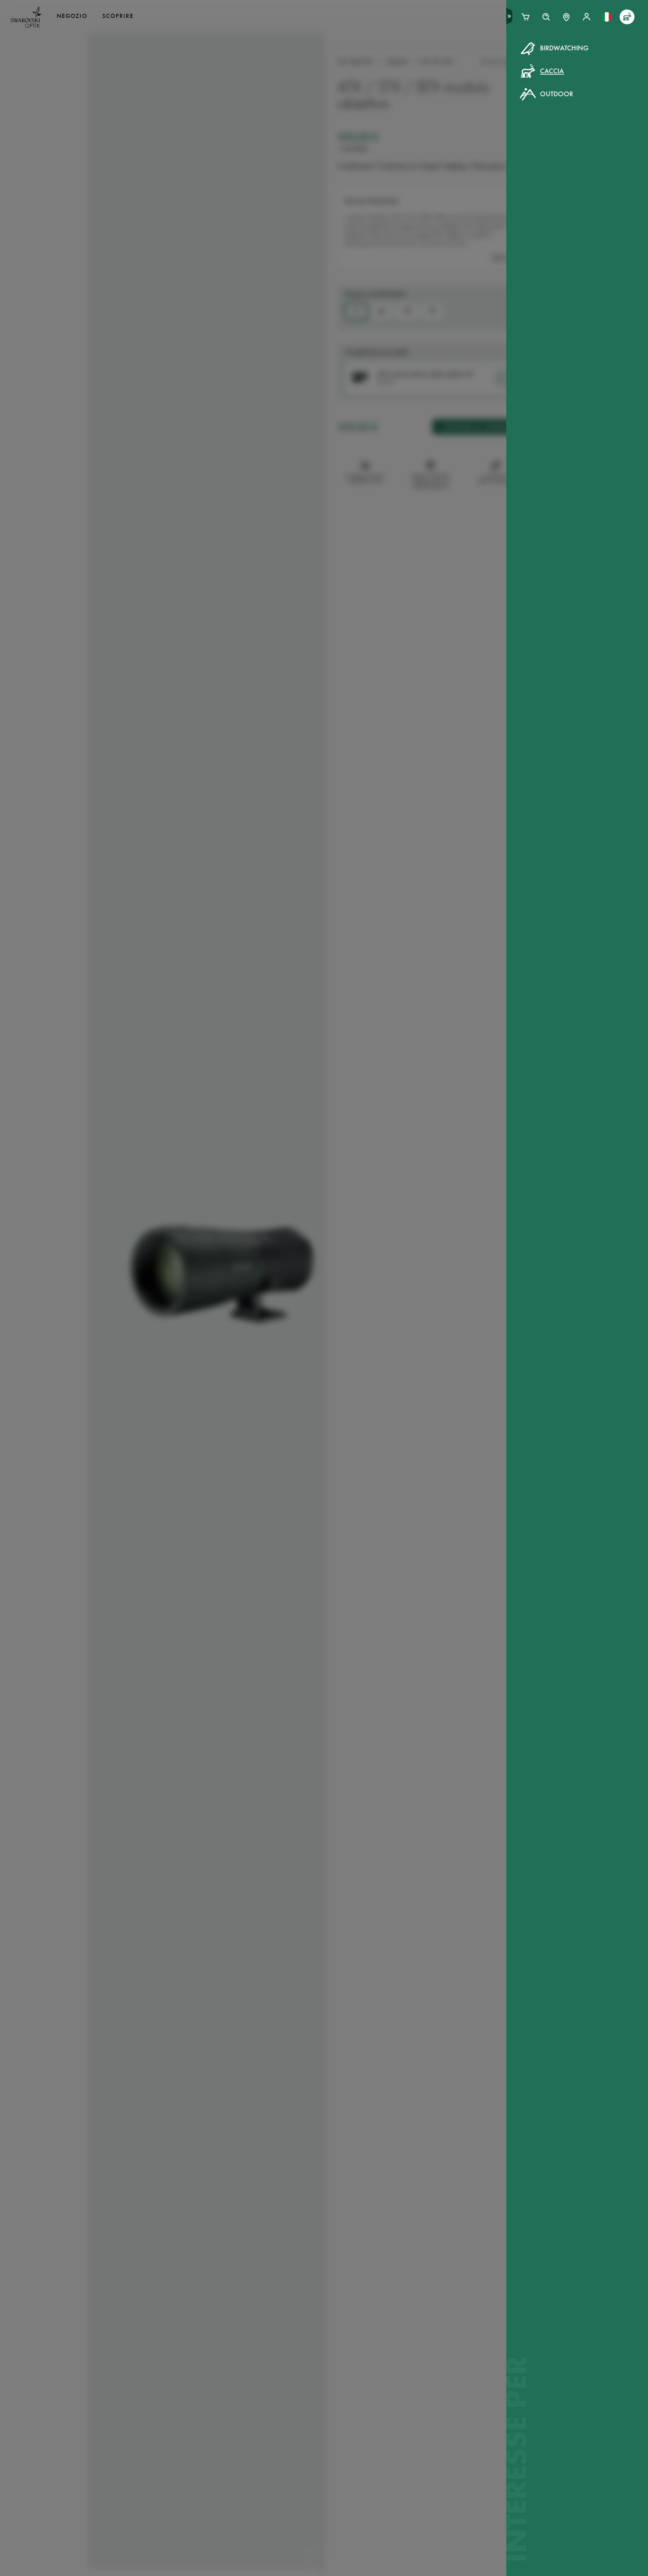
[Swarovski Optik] (26, 17)
